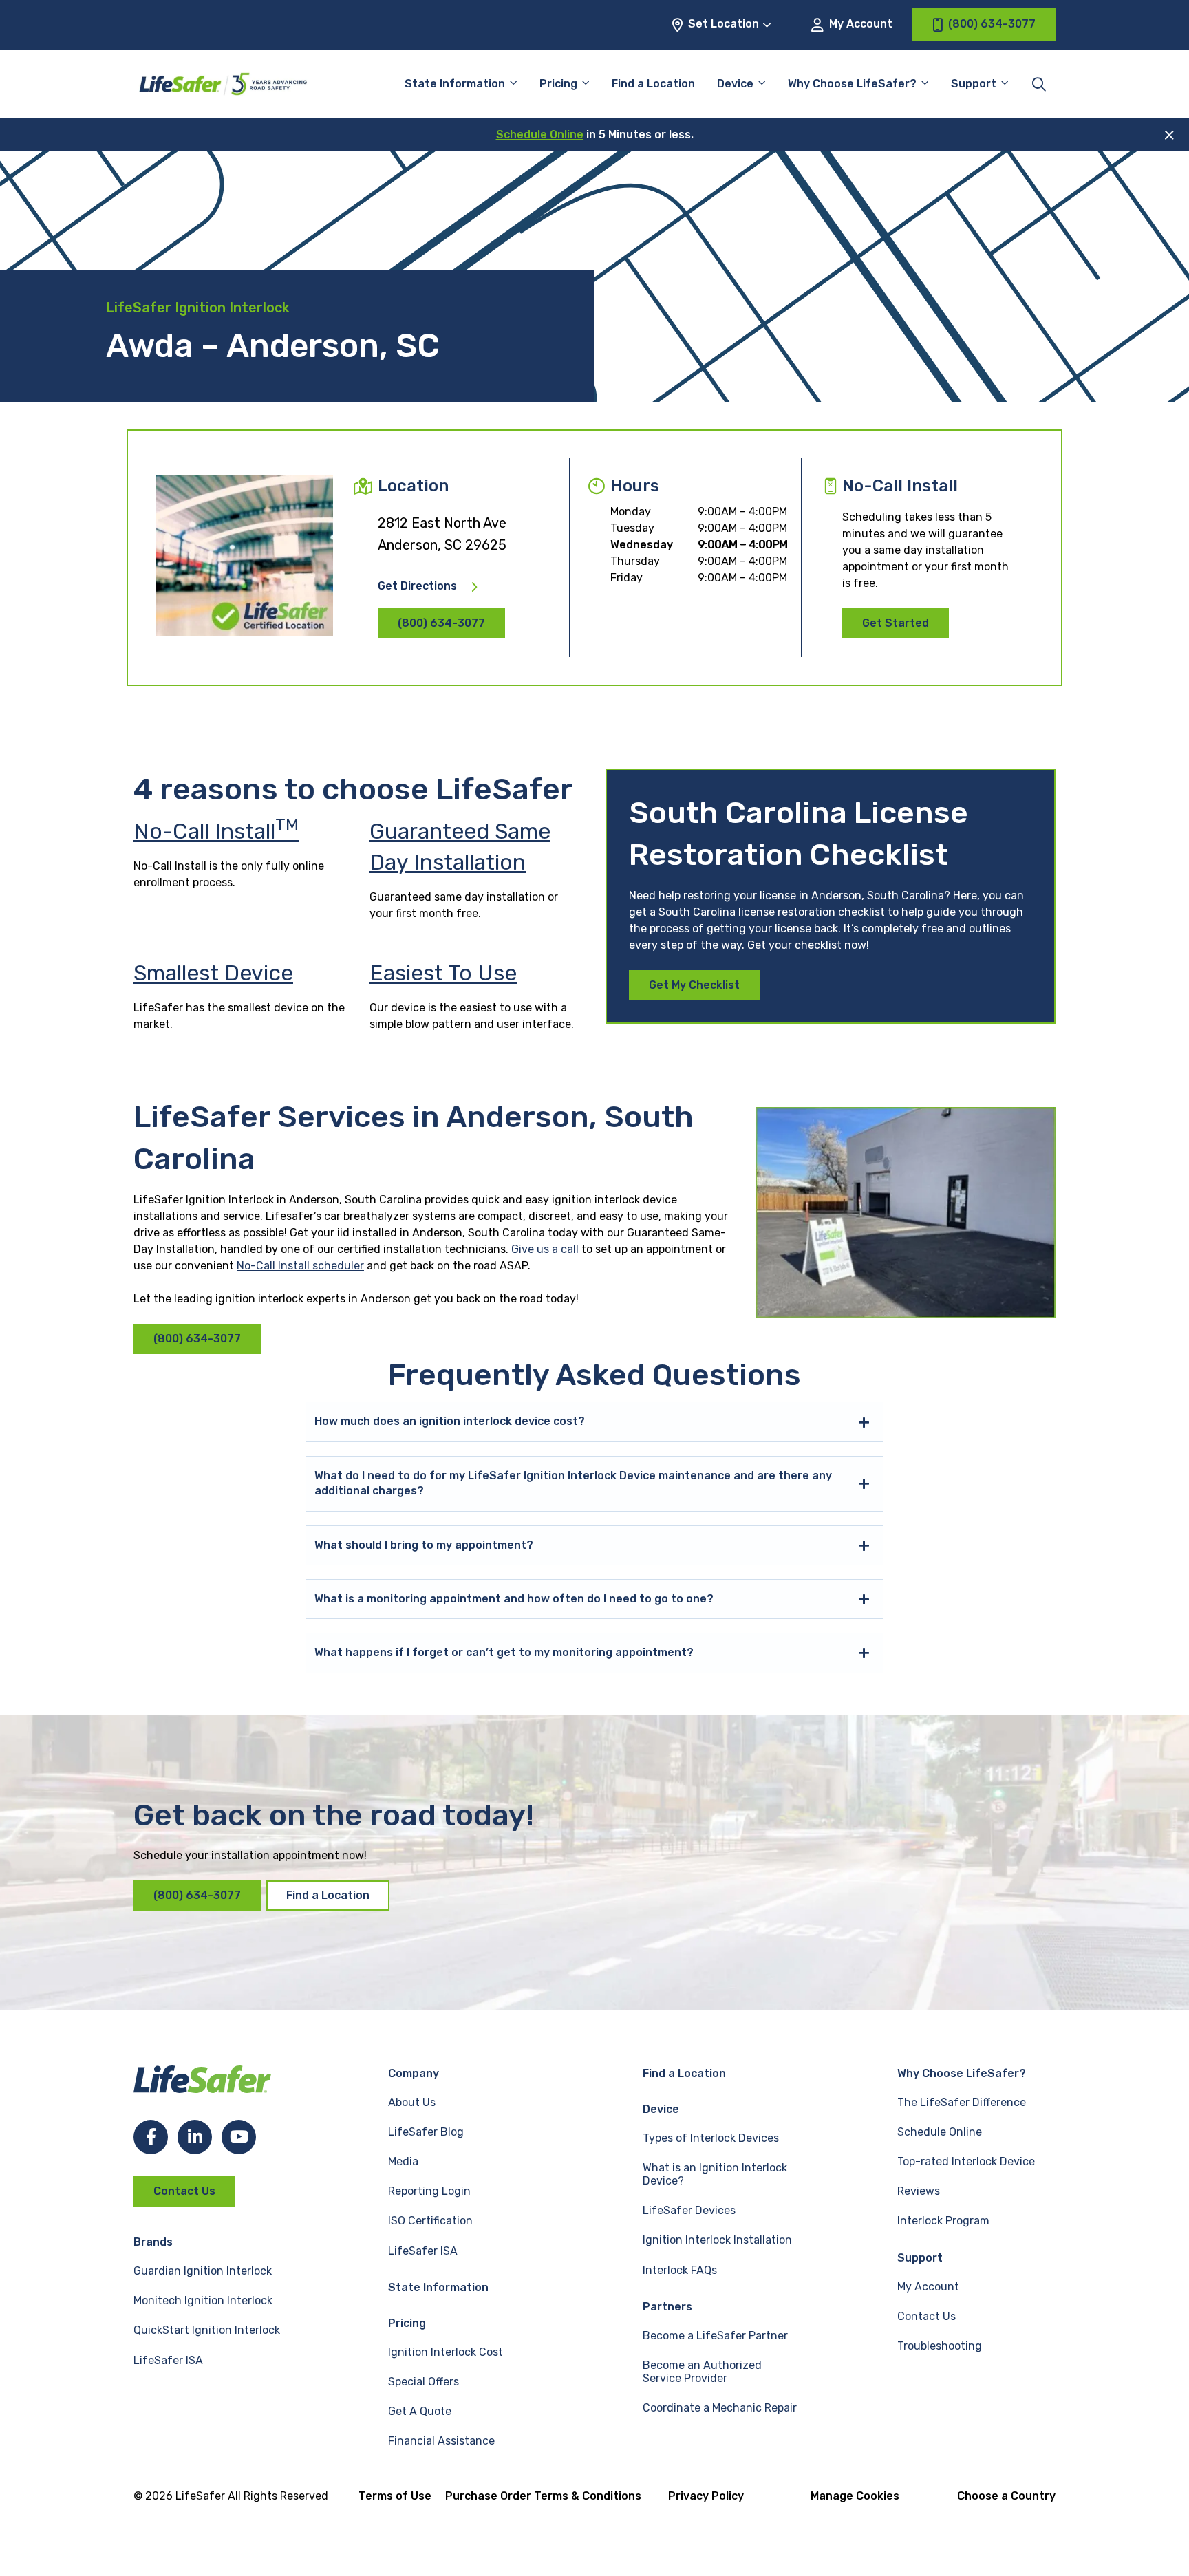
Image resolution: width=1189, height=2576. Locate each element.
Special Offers (424, 2382)
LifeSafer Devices (689, 2210)
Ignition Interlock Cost (446, 2352)
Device (735, 84)
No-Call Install (216, 831)
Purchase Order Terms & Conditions (543, 2496)
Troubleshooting (940, 2346)
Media (403, 2161)
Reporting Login (429, 2191)
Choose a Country (1006, 2496)
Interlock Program (943, 2221)
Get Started (896, 623)
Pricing (558, 84)
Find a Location (653, 84)
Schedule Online (540, 135)
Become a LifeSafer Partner (715, 2336)
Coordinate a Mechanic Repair (720, 2408)
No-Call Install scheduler (300, 1266)
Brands (153, 2242)
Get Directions (417, 586)
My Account (859, 24)
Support (920, 2258)
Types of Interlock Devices (711, 2138)
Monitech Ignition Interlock (203, 2300)
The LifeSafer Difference (962, 2102)
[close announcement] (1169, 135)
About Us (412, 2102)
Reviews (919, 2191)
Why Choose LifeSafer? (852, 84)
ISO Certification (430, 2221)
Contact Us (184, 2191)
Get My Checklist (694, 985)
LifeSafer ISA (168, 2360)
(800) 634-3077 (441, 623)
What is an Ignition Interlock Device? (715, 2174)
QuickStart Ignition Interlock (207, 2330)
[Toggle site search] (1039, 84)
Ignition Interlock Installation (717, 2240)
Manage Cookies (855, 2496)
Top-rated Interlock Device (966, 2161)
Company (414, 2073)
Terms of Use (395, 2496)
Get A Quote (420, 2411)
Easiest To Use (443, 973)
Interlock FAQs (680, 2270)
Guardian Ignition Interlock (203, 2271)
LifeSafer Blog (426, 2132)
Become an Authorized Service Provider (702, 2372)
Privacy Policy (706, 2496)
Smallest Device (213, 973)
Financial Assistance (441, 2441)
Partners (667, 2307)
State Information (455, 84)
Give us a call (545, 1249)
